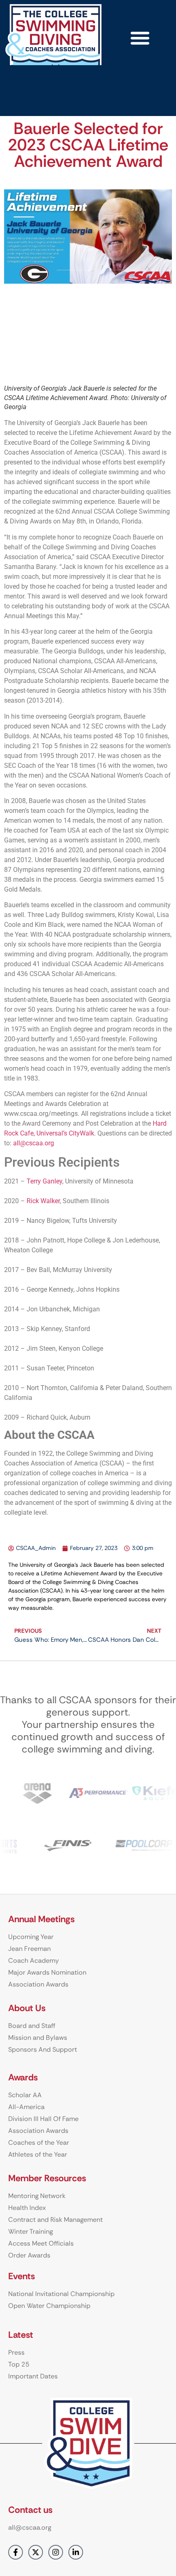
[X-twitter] (36, 2552)
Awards (23, 2077)
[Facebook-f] (16, 2552)
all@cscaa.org (34, 1143)
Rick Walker (43, 1201)
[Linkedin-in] (76, 2552)
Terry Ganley (44, 1181)
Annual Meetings (41, 1919)
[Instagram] (56, 2552)
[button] (140, 38)
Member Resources (47, 2178)
